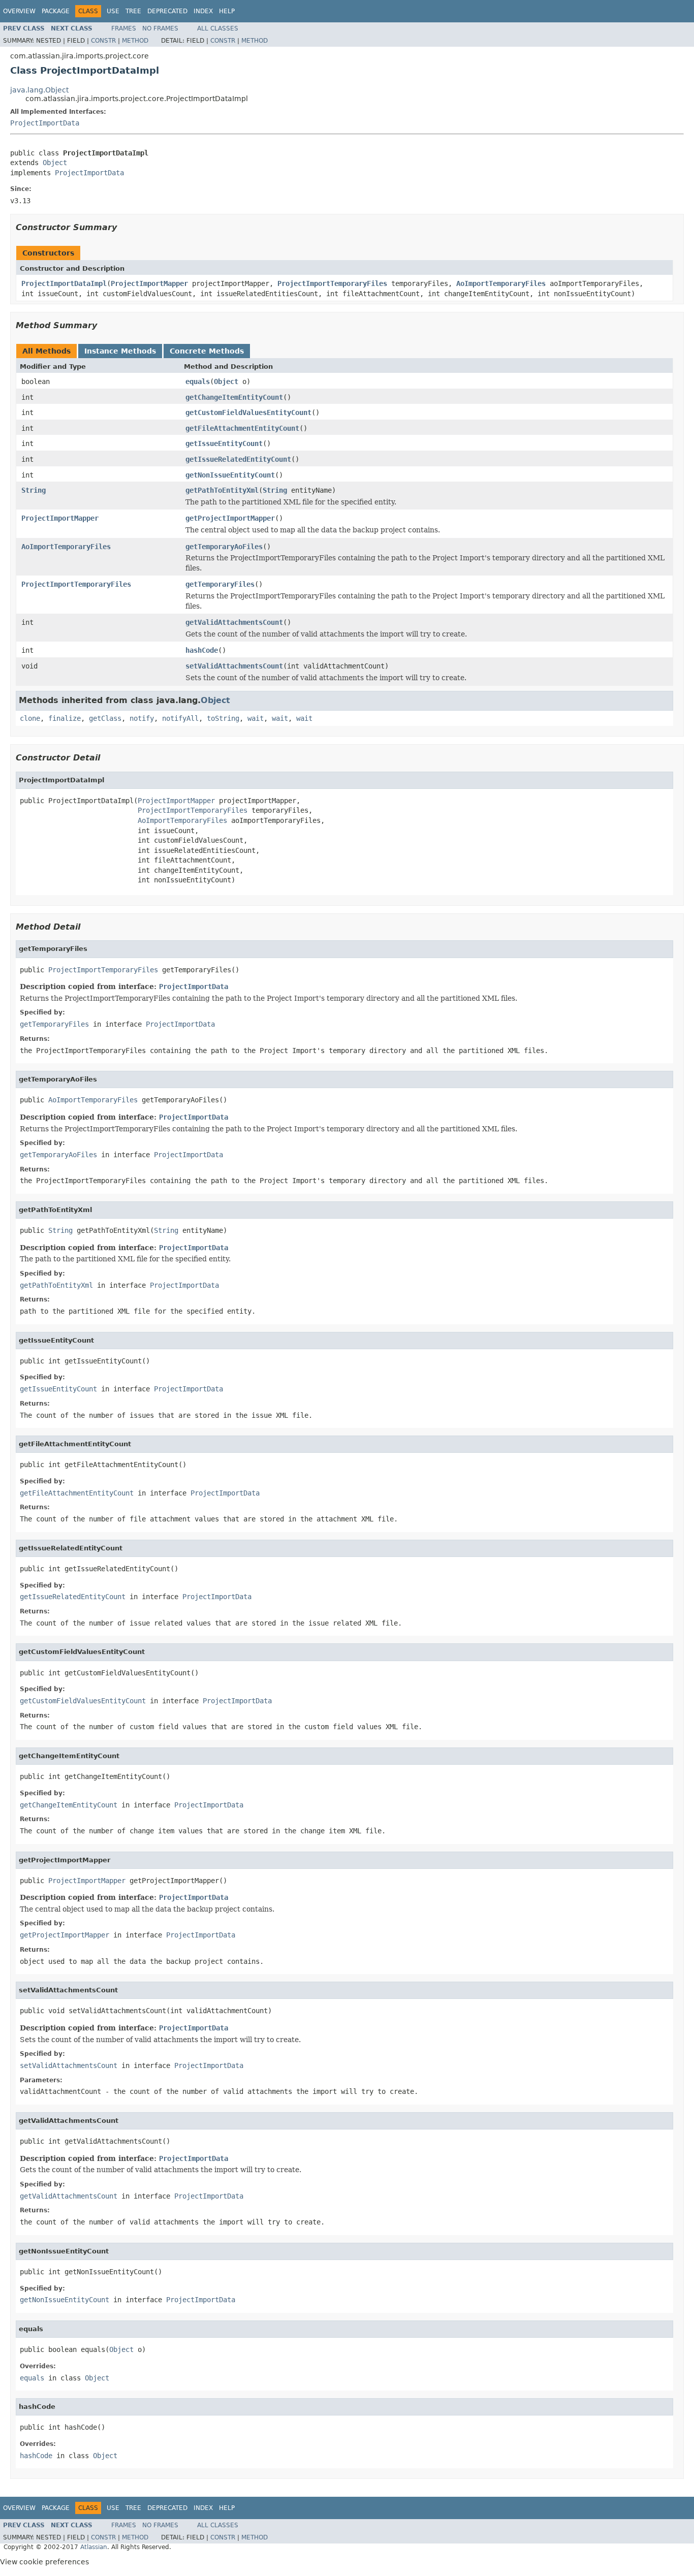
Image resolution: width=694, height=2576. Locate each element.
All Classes (218, 28)
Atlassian (94, 2547)
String (34, 490)
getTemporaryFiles (220, 584)
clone (30, 718)
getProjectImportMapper (230, 518)
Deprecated (167, 11)
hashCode (202, 650)
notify (142, 718)
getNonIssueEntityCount (230, 475)
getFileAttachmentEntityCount (242, 428)
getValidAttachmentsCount (234, 622)
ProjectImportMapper (149, 283)
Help (227, 11)
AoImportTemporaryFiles (501, 283)
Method (135, 41)
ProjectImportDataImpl (64, 283)
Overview (19, 11)
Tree (133, 11)
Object (55, 163)
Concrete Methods (207, 351)
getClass (105, 718)
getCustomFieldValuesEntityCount (248, 412)
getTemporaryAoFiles (224, 547)
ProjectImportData (45, 123)
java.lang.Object (39, 90)
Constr (103, 41)
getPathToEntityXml (222, 490)
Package (56, 11)
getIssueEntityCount (224, 443)
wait (256, 718)
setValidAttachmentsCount (234, 666)
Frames (124, 28)
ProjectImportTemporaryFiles (332, 283)
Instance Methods (120, 351)
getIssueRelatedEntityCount (238, 459)
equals (198, 381)
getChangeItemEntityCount (234, 397)
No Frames (160, 28)
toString (223, 718)
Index (203, 11)
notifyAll (180, 718)
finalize (65, 718)
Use (113, 11)
